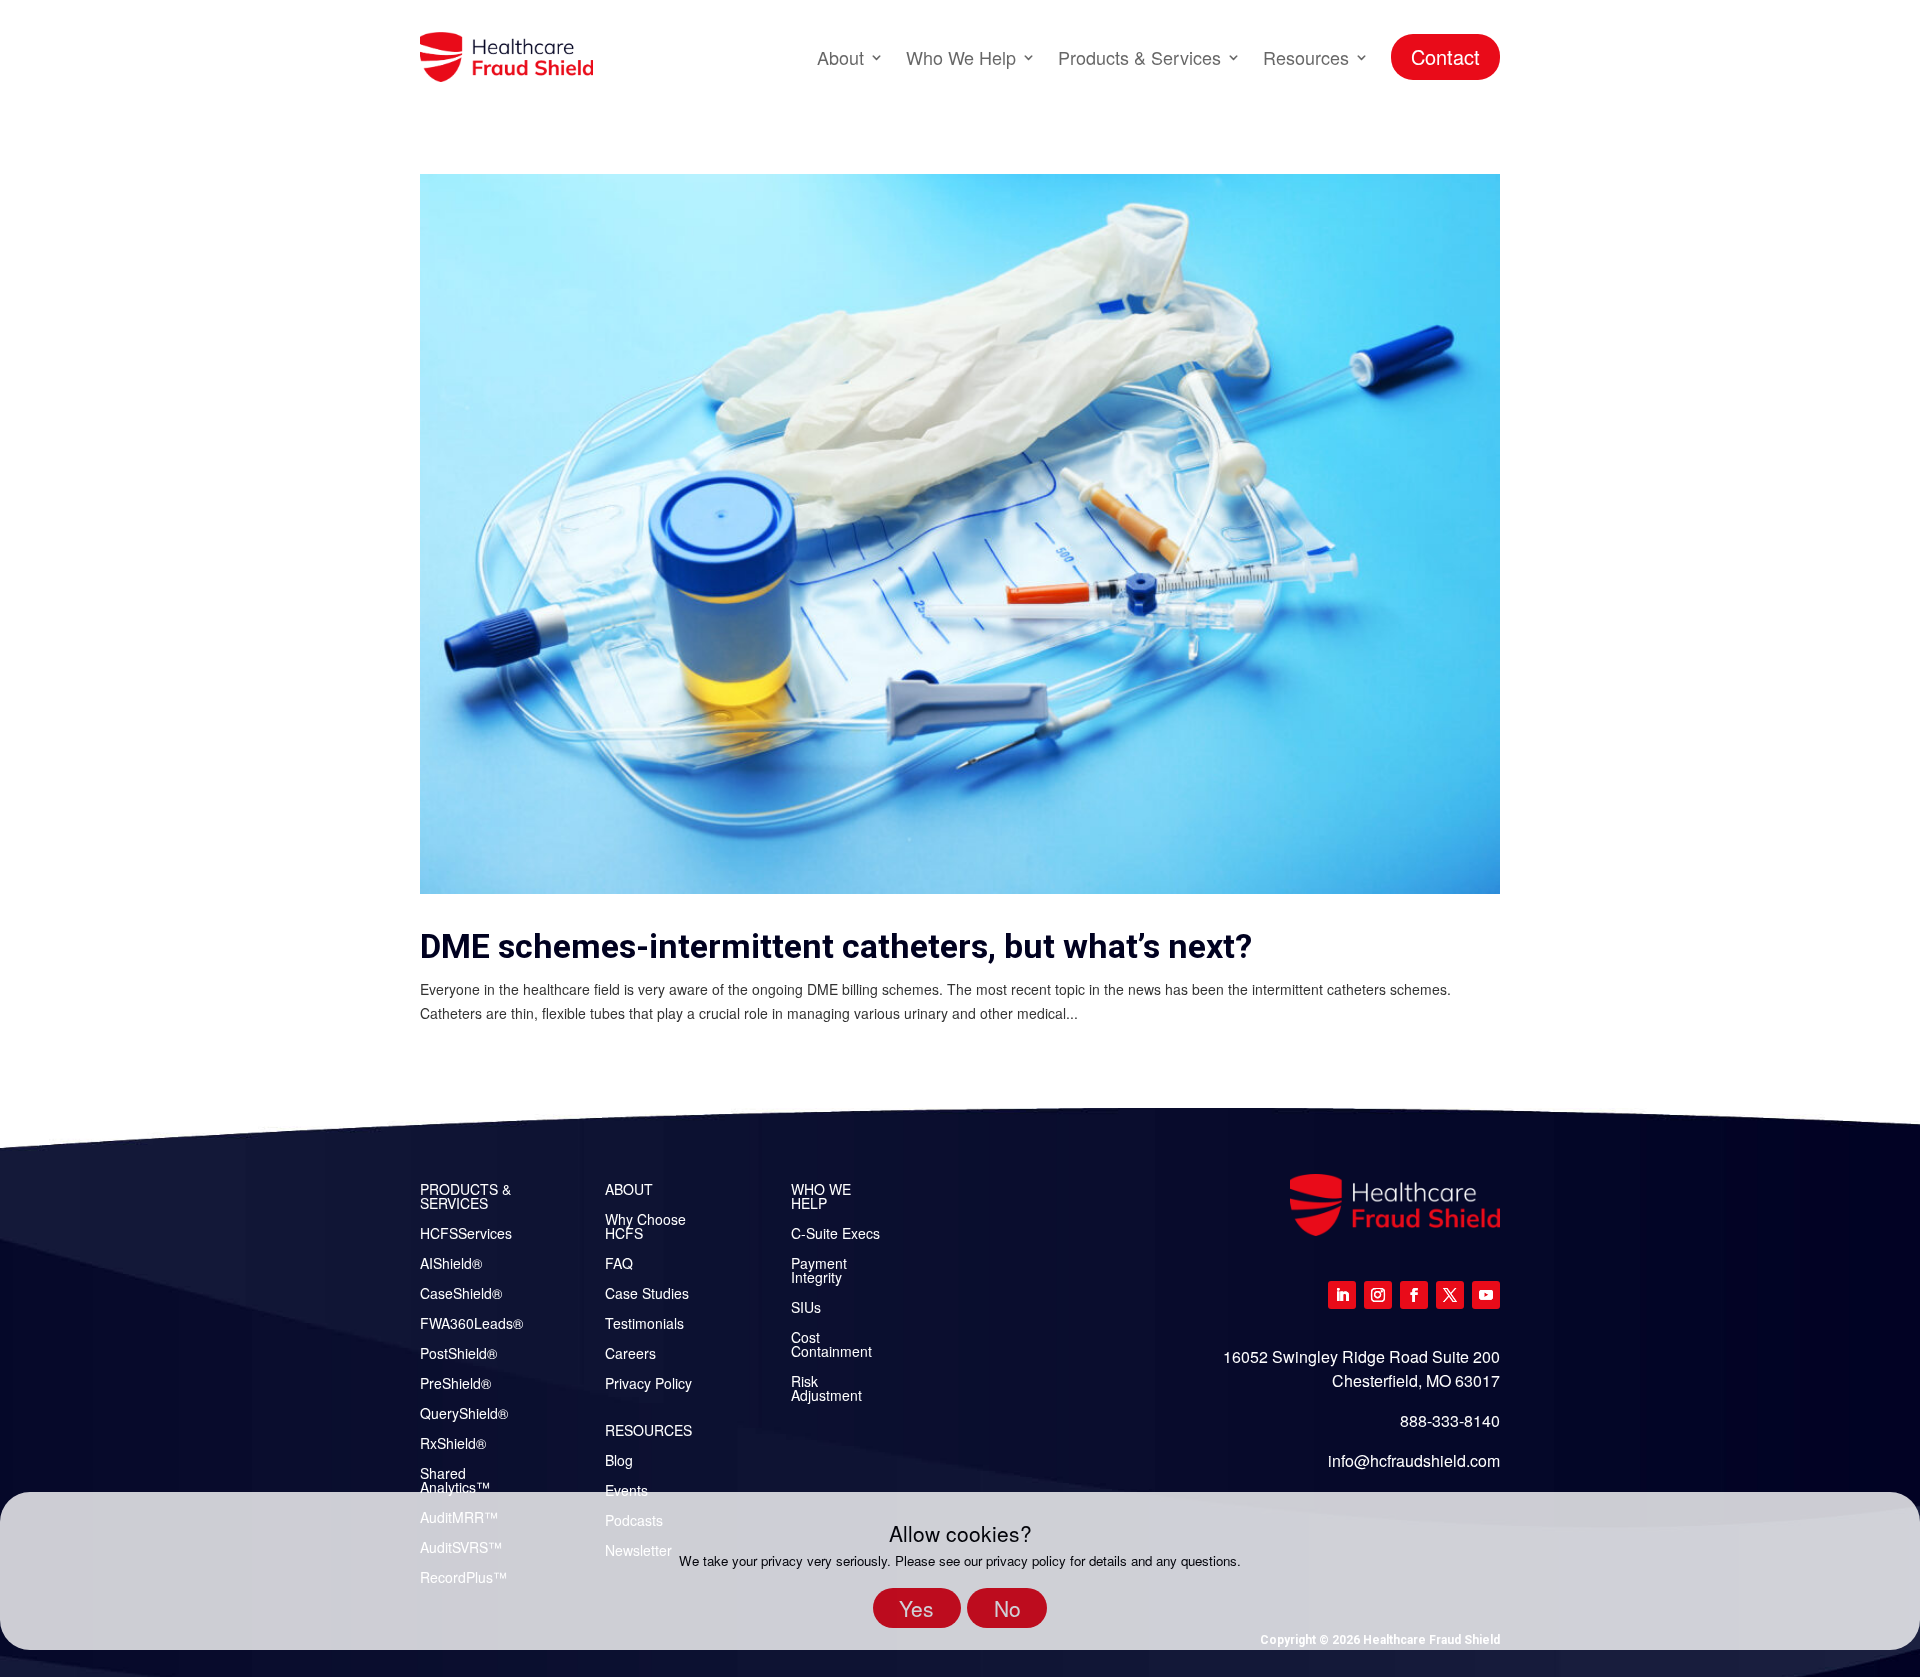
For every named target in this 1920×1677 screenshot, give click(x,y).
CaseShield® (461, 1294)
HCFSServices (466, 1234)
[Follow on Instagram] (1378, 1295)
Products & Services (1139, 57)
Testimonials (644, 1324)
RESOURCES (648, 1431)
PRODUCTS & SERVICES (465, 1197)
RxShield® (453, 1444)
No (1007, 1608)
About (840, 57)
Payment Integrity (819, 1271)
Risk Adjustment (826, 1389)
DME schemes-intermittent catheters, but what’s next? (836, 946)
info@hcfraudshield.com (1414, 1460)
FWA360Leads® (471, 1324)
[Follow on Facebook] (1414, 1295)
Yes (916, 1608)
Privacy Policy (648, 1384)
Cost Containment (831, 1345)
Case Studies (647, 1294)
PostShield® (458, 1354)
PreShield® (455, 1384)
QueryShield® (464, 1414)
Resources (1306, 57)
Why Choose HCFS (645, 1227)
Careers (630, 1354)
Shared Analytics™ (455, 1481)
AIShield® (451, 1264)
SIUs (806, 1308)
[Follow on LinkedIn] (1342, 1295)
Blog (619, 1461)
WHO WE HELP (821, 1197)
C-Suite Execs (835, 1234)
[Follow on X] (1450, 1295)
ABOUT (629, 1190)
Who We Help (961, 57)
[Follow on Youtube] (1486, 1295)
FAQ (619, 1264)
